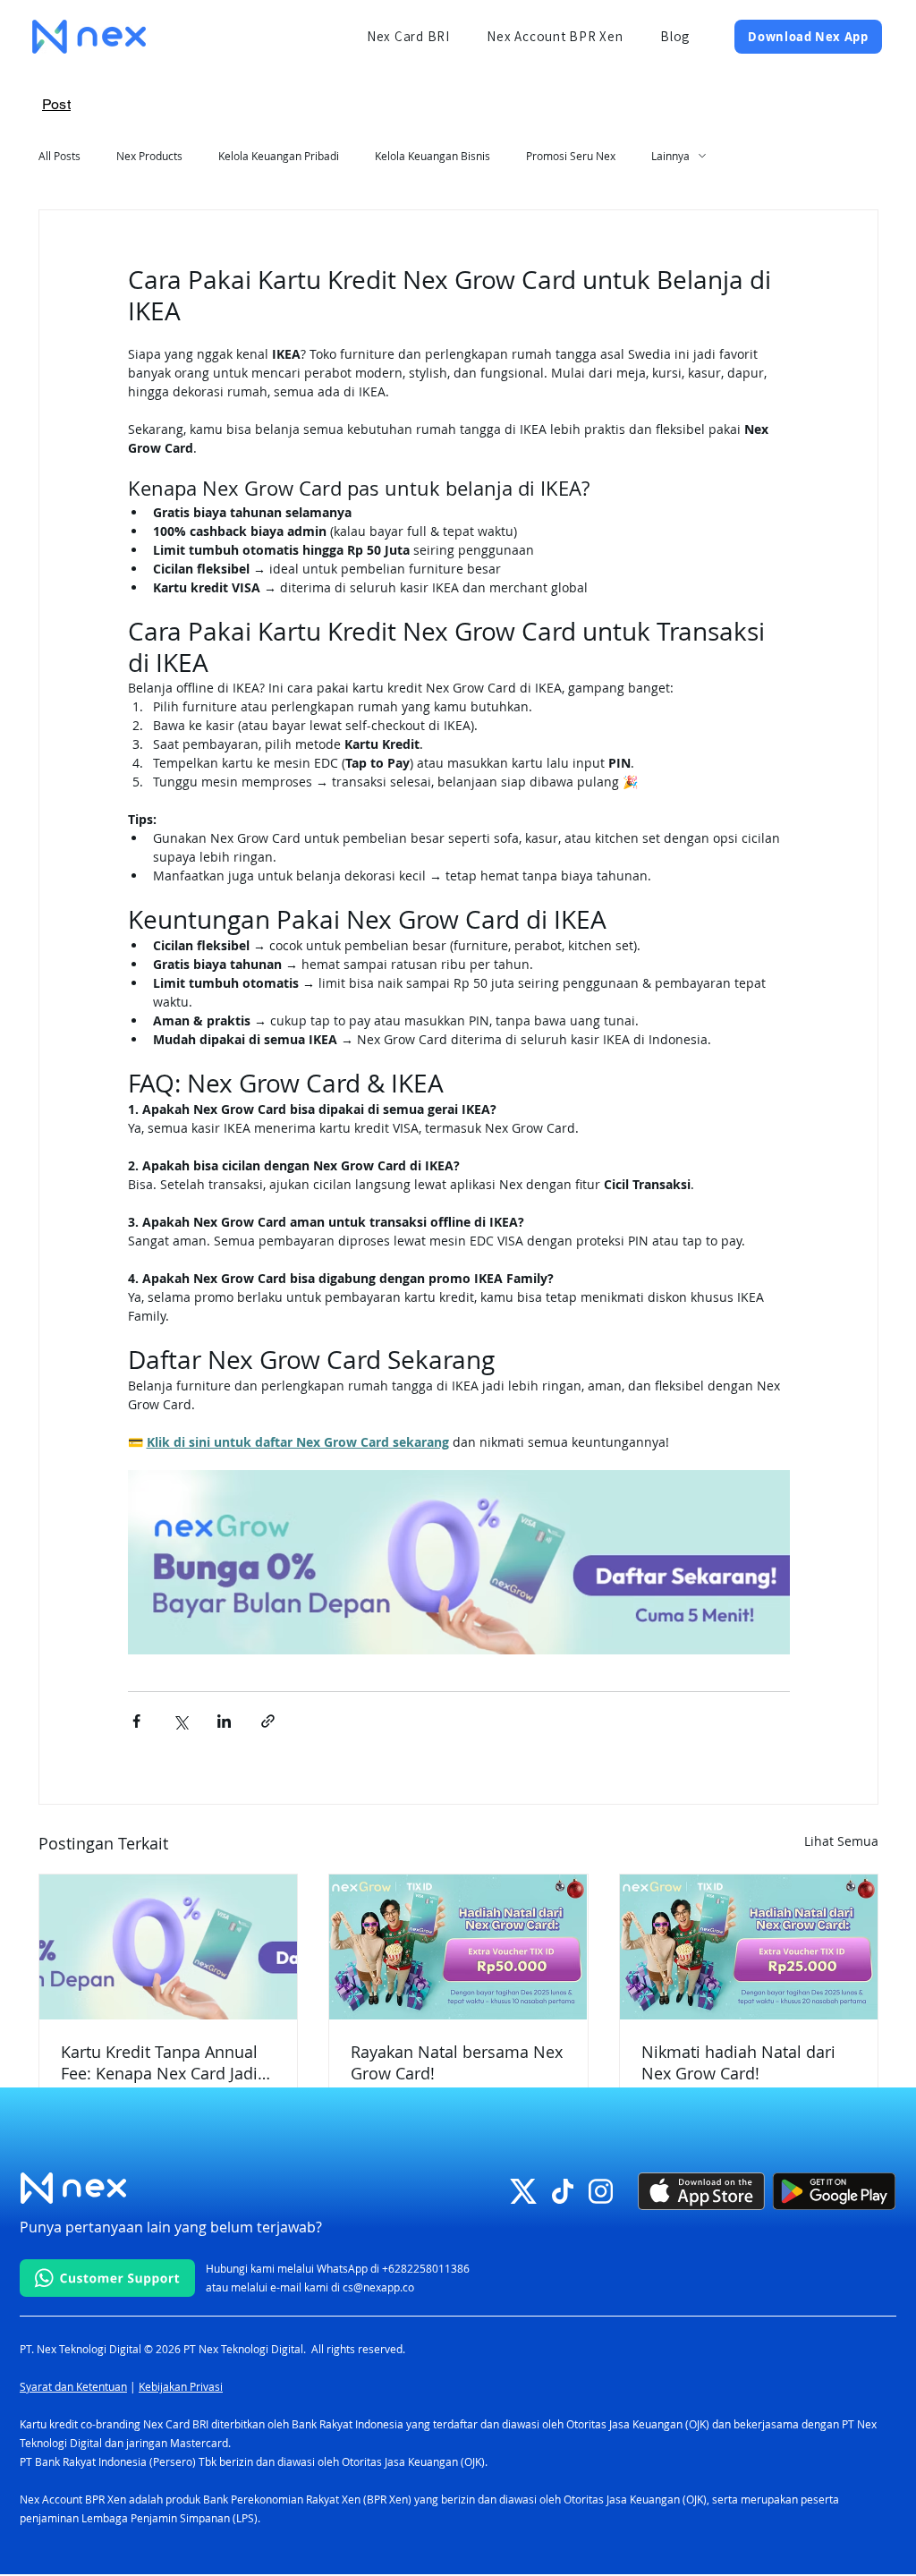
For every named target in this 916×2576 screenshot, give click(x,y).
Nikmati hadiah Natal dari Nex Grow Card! (738, 2062)
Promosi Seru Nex (571, 156)
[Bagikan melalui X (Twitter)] (180, 1721)
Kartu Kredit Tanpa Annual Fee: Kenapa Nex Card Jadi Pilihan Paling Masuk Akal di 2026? (166, 2062)
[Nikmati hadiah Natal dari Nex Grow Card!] (749, 1947)
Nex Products (149, 156)
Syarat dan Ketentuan (73, 2386)
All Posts (59, 156)
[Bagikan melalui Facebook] (136, 1721)
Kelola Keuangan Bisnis (433, 156)
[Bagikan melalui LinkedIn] (224, 1721)
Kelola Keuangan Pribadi (279, 156)
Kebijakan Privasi (181, 2386)
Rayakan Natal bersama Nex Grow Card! (457, 2062)
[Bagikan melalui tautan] (268, 1721)
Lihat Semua (841, 1841)
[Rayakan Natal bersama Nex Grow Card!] (458, 1947)
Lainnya (670, 156)
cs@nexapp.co (378, 2287)
